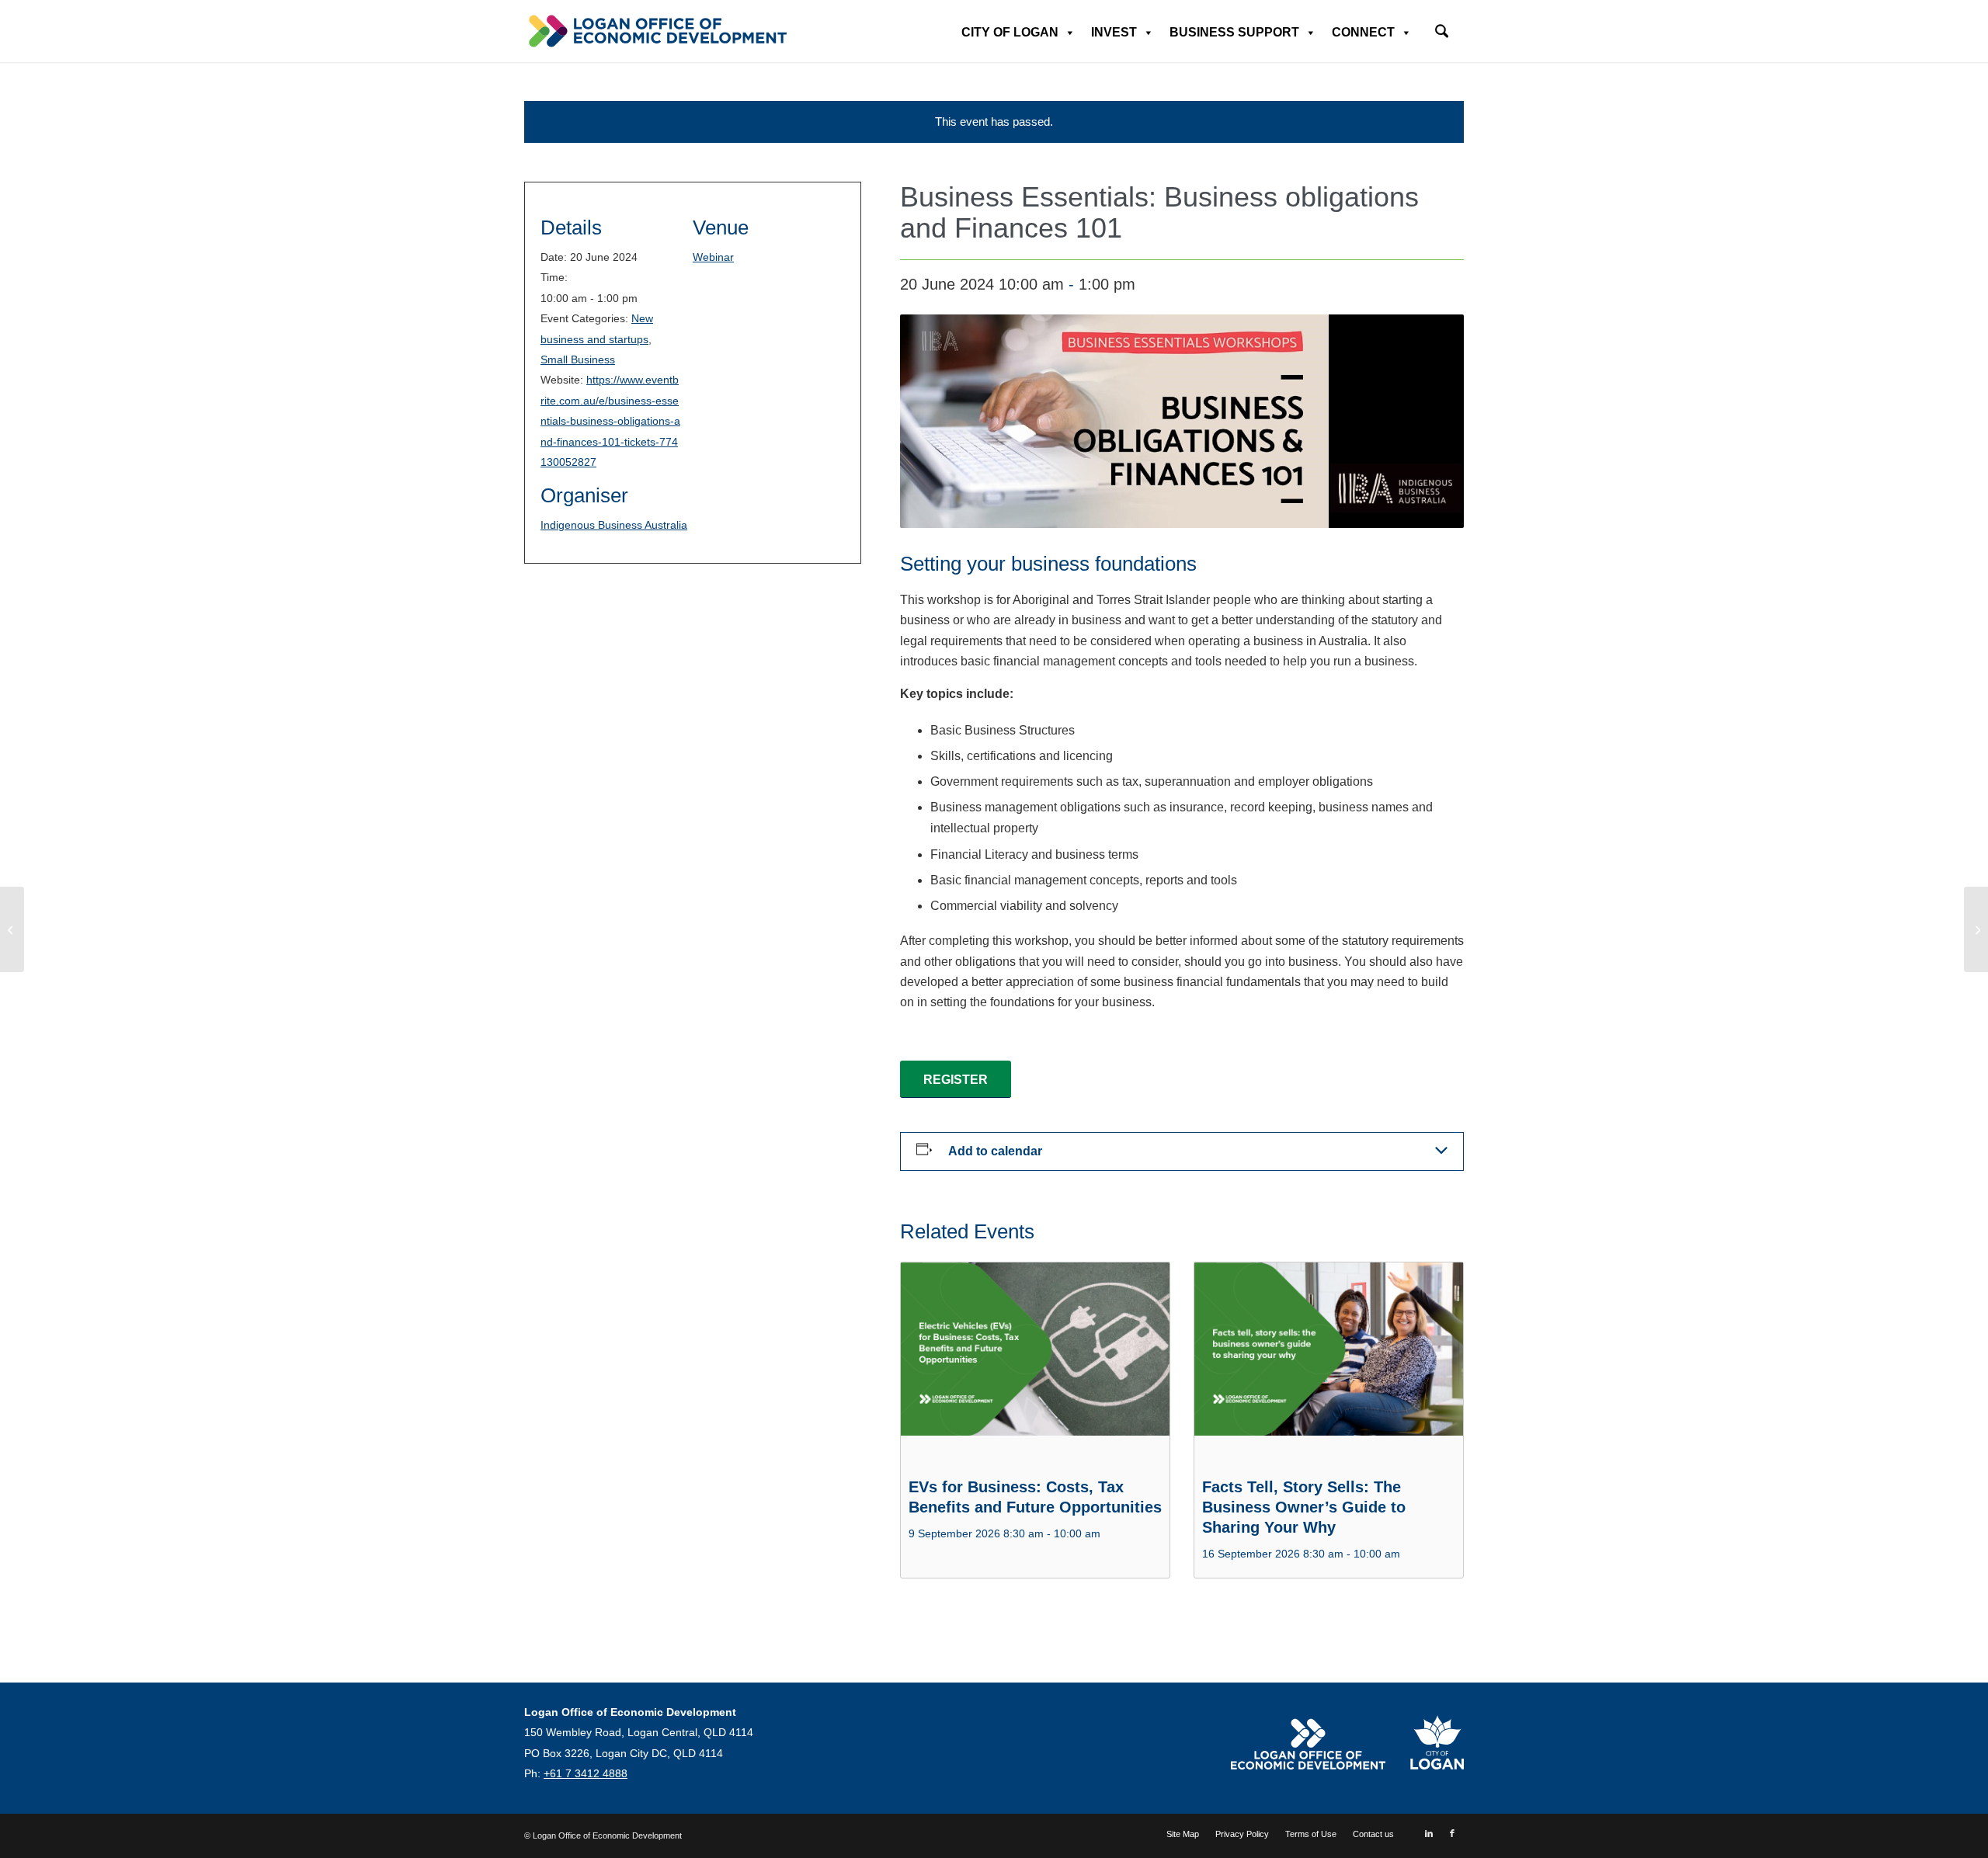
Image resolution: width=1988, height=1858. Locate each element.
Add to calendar (995, 1151)
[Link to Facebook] (1452, 1833)
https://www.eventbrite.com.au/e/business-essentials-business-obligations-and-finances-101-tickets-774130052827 (610, 421)
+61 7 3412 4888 (586, 1773)
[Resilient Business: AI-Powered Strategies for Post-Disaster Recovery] (1976, 929)
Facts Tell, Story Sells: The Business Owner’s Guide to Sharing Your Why (1304, 1507)
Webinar (713, 257)
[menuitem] (1442, 26)
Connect (1363, 32)
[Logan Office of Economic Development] (656, 31)
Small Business (578, 359)
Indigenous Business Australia (614, 525)
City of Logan (1010, 32)
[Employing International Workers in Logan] (12, 929)
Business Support (1234, 32)
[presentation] (1035, 1363)
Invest (1114, 32)
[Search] (1442, 33)
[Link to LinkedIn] (1429, 1833)
